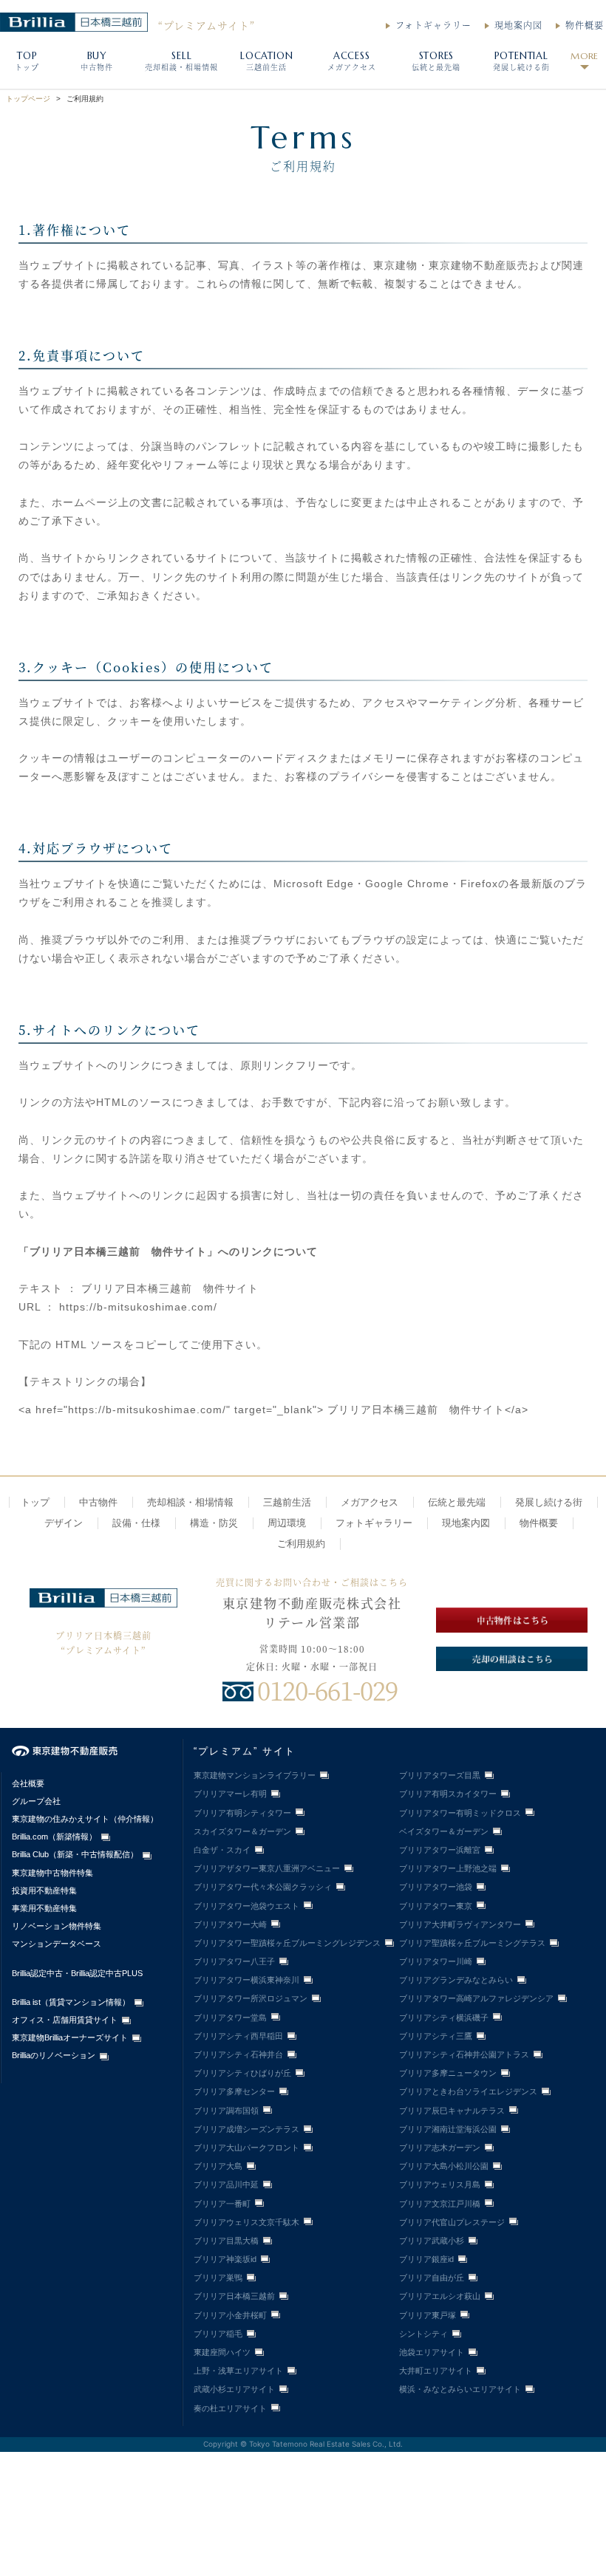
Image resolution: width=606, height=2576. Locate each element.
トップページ (28, 99)
